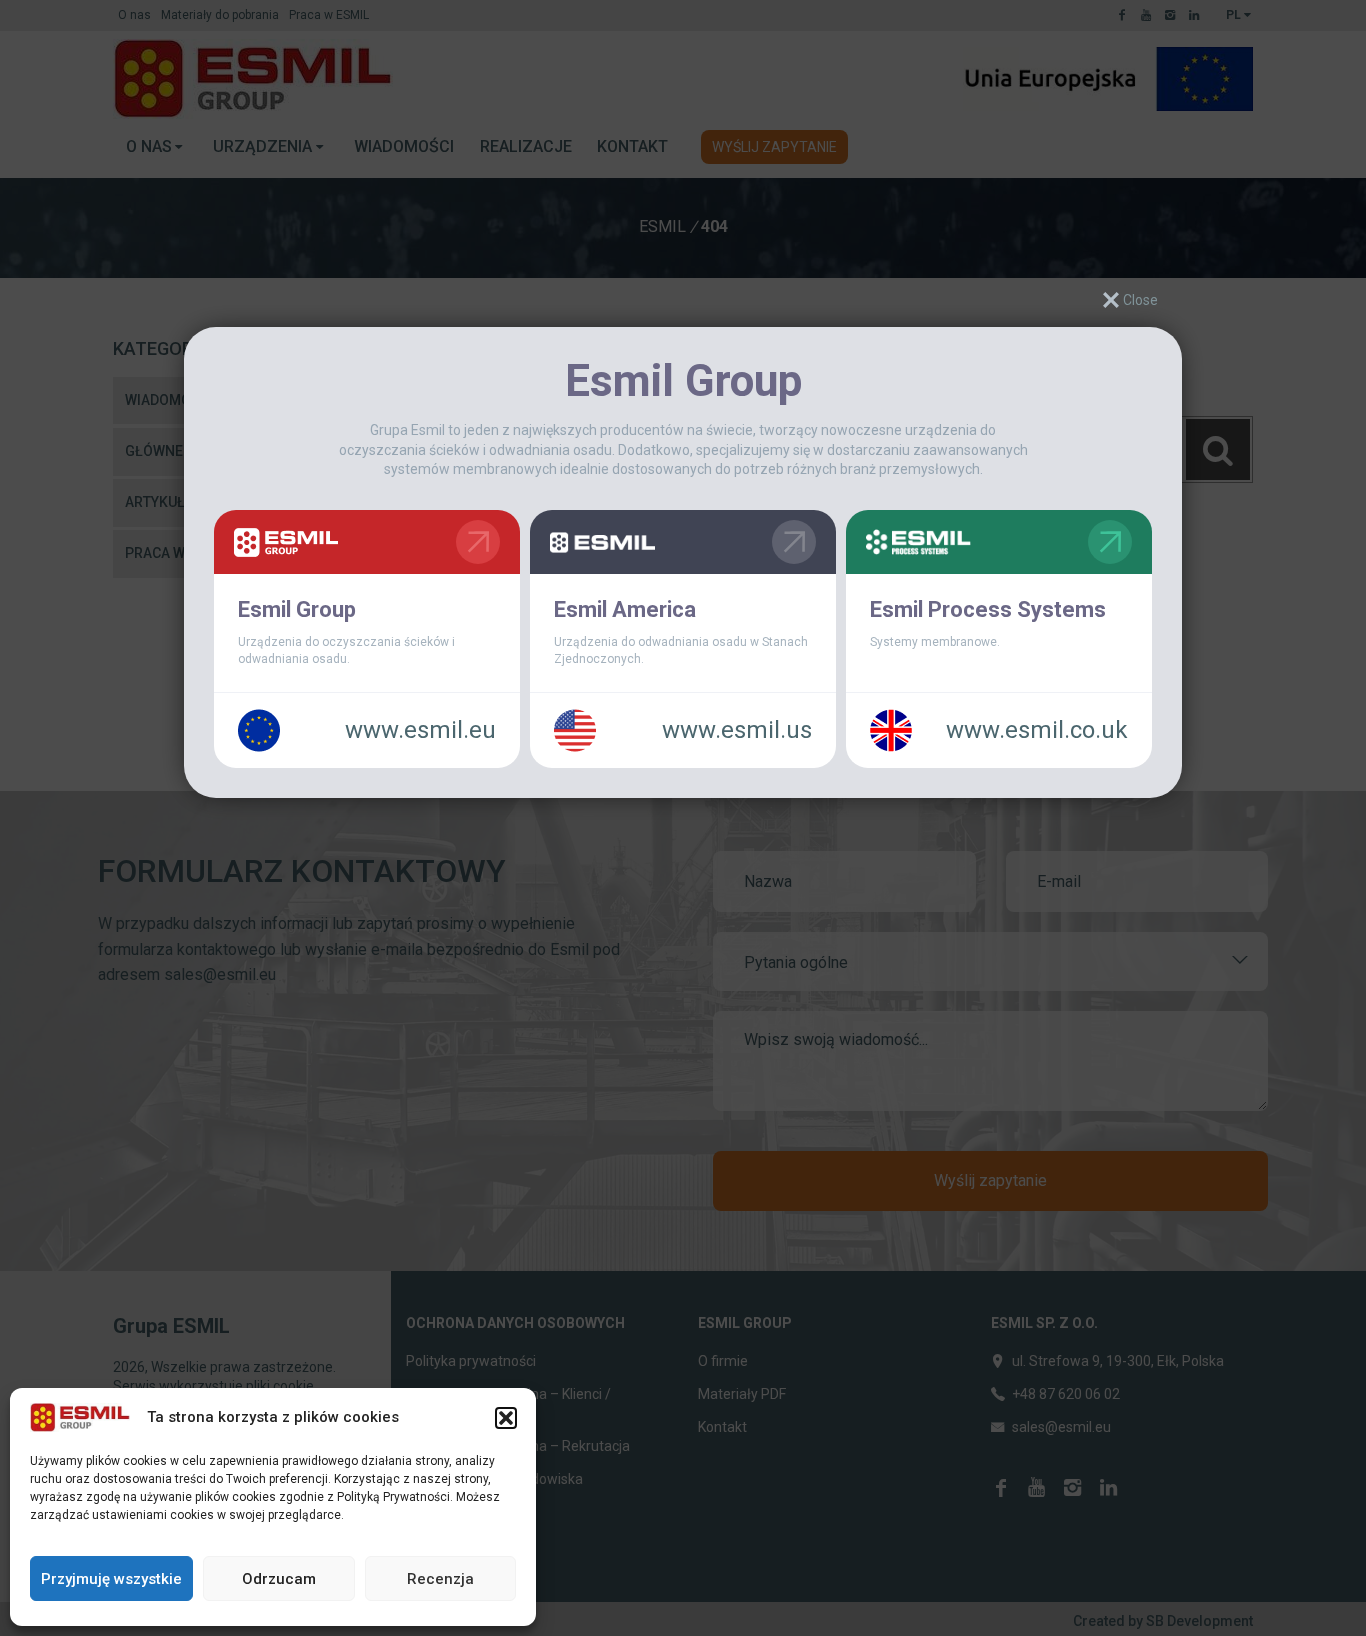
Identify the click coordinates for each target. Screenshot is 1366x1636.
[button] (506, 1418)
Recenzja (440, 1579)
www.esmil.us (737, 730)
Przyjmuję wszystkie (111, 1579)
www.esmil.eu (420, 730)
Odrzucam (279, 1579)
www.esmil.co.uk (1037, 730)
